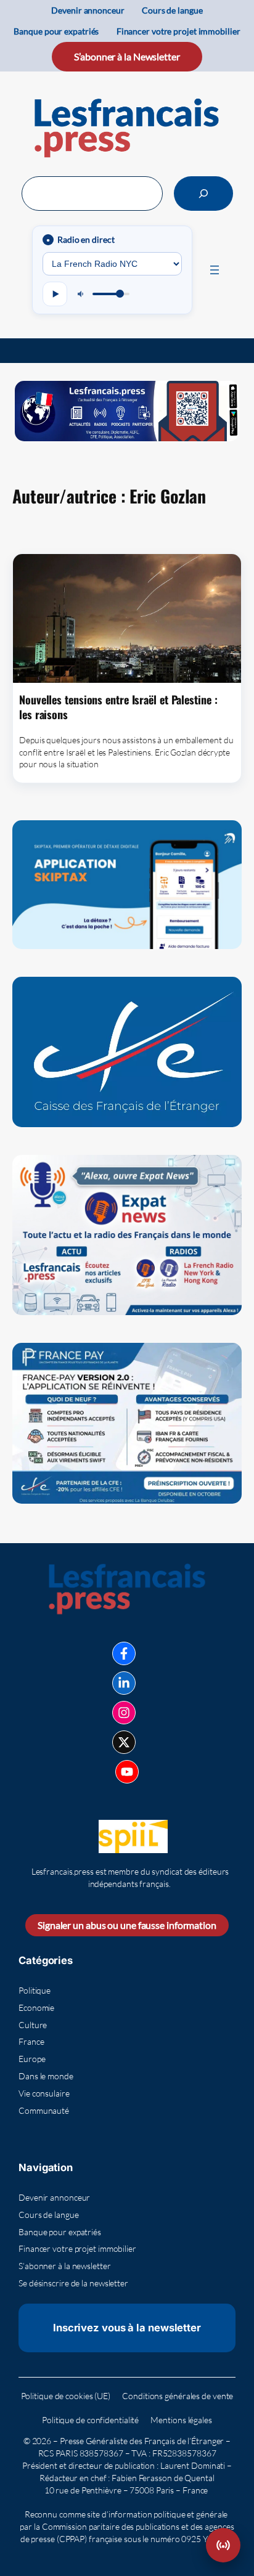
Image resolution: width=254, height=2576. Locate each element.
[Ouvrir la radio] (223, 2545)
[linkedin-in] (124, 1683)
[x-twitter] (124, 1742)
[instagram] (124, 1713)
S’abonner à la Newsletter (127, 56)
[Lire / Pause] (55, 294)
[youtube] (127, 1772)
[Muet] (81, 294)
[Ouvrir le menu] (215, 270)
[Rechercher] (203, 194)
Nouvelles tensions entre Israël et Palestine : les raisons (118, 707)
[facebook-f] (124, 1653)
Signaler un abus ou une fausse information (127, 1925)
